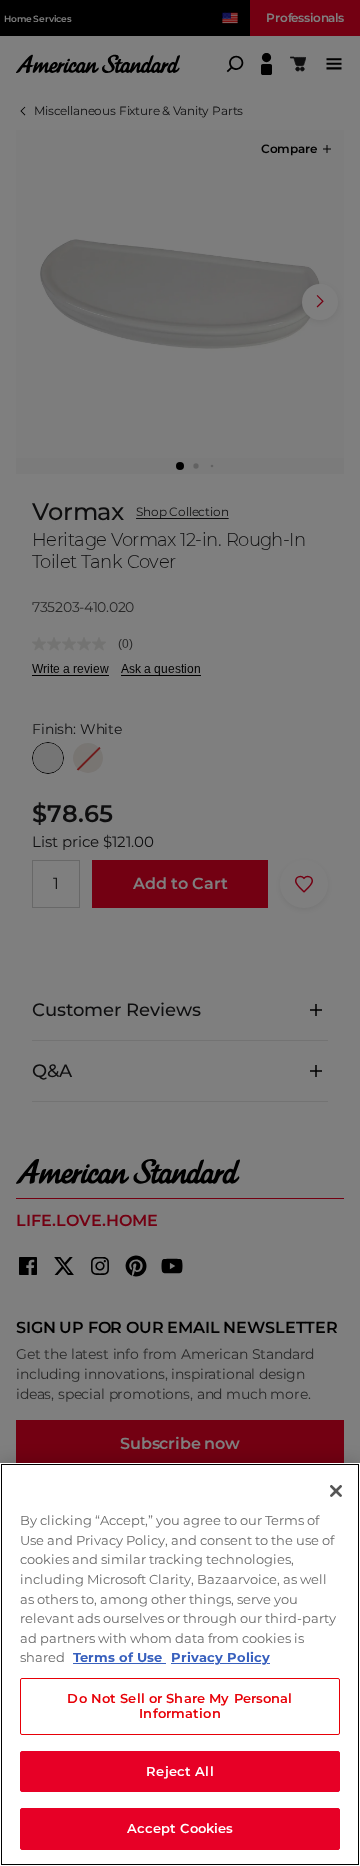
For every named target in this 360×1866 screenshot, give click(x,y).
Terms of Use (119, 1657)
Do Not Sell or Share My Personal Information (179, 1706)
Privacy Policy (220, 1657)
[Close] (336, 1491)
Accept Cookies (180, 1828)
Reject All (179, 1771)
